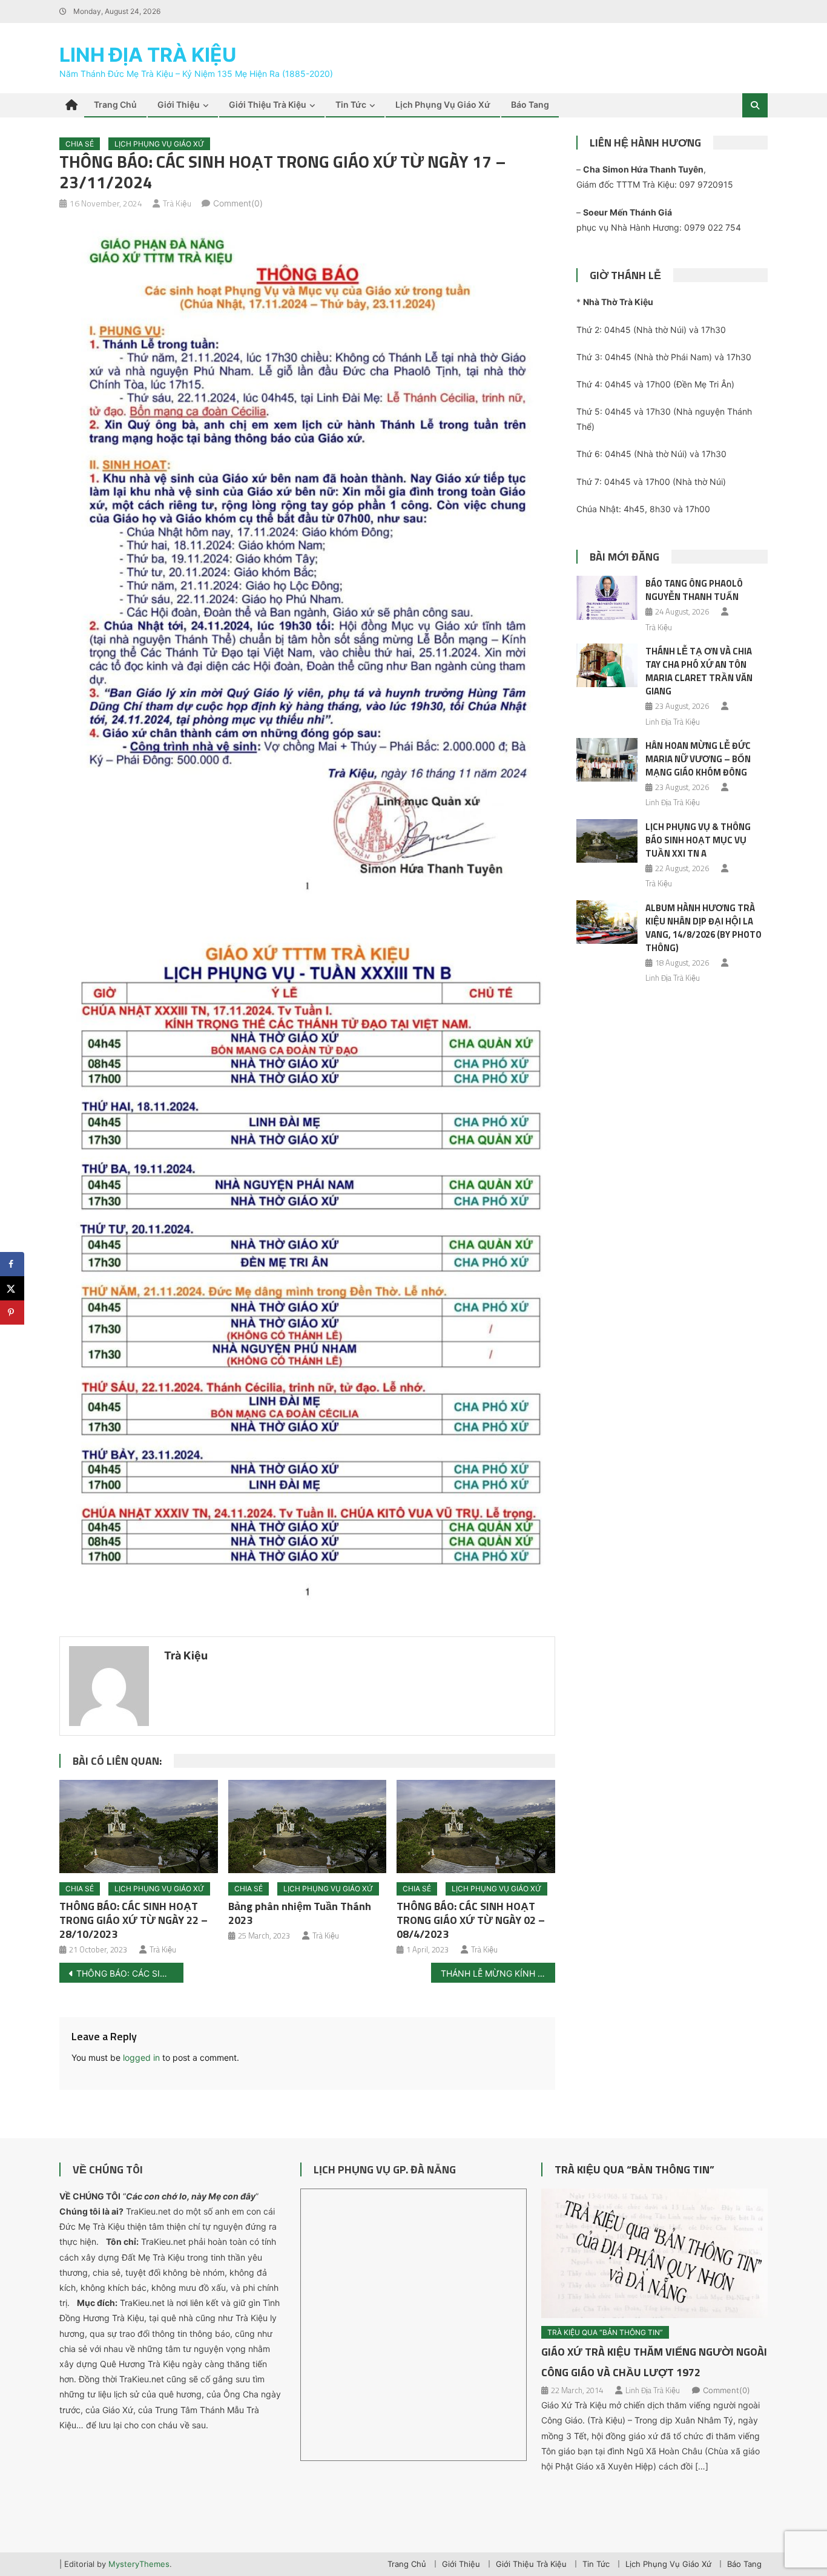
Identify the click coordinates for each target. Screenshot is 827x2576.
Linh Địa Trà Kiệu (148, 55)
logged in (141, 2057)
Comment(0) (238, 203)
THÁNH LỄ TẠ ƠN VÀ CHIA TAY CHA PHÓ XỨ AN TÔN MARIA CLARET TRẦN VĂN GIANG (699, 671)
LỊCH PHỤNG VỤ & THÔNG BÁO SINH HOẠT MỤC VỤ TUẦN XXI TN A (698, 840)
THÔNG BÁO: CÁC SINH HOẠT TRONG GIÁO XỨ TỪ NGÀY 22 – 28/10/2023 (133, 1920)
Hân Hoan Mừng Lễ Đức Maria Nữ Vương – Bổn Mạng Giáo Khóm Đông (698, 759)
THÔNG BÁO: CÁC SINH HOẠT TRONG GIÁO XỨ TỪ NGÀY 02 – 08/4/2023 (471, 1920)
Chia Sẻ (80, 144)
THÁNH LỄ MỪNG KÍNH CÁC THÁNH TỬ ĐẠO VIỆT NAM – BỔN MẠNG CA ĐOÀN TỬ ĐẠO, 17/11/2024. (498, 1973)
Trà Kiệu (177, 203)
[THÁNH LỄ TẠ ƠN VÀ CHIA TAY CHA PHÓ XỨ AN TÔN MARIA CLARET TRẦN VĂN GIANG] (607, 665)
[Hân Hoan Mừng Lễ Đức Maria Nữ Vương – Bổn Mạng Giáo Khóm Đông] (607, 760)
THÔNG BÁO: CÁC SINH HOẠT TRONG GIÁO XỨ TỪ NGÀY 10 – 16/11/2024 (130, 1973)
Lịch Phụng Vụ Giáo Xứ (443, 104)
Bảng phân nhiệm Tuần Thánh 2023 (300, 1913)
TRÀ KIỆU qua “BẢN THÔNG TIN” (634, 2169)
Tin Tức (351, 104)
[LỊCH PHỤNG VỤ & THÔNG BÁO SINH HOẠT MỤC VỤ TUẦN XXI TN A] (607, 841)
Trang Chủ (115, 104)
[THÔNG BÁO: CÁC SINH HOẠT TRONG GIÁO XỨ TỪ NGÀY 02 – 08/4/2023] (476, 1827)
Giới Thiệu (179, 104)
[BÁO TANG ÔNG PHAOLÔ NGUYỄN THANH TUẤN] (607, 598)
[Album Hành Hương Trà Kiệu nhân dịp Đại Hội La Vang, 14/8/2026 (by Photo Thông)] (607, 922)
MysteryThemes (139, 2564)
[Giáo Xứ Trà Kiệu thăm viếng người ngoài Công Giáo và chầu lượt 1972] (654, 2253)
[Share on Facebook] (12, 1264)
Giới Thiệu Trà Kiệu (268, 104)
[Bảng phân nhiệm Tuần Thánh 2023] (308, 1827)
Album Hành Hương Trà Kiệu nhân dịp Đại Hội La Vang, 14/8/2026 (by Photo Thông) (703, 928)
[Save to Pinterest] (12, 1313)
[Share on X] (12, 1288)
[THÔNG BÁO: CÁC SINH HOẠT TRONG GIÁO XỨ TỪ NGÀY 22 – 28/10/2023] (139, 1827)
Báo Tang (530, 104)
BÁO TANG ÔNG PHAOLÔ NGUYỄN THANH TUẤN (694, 590)
